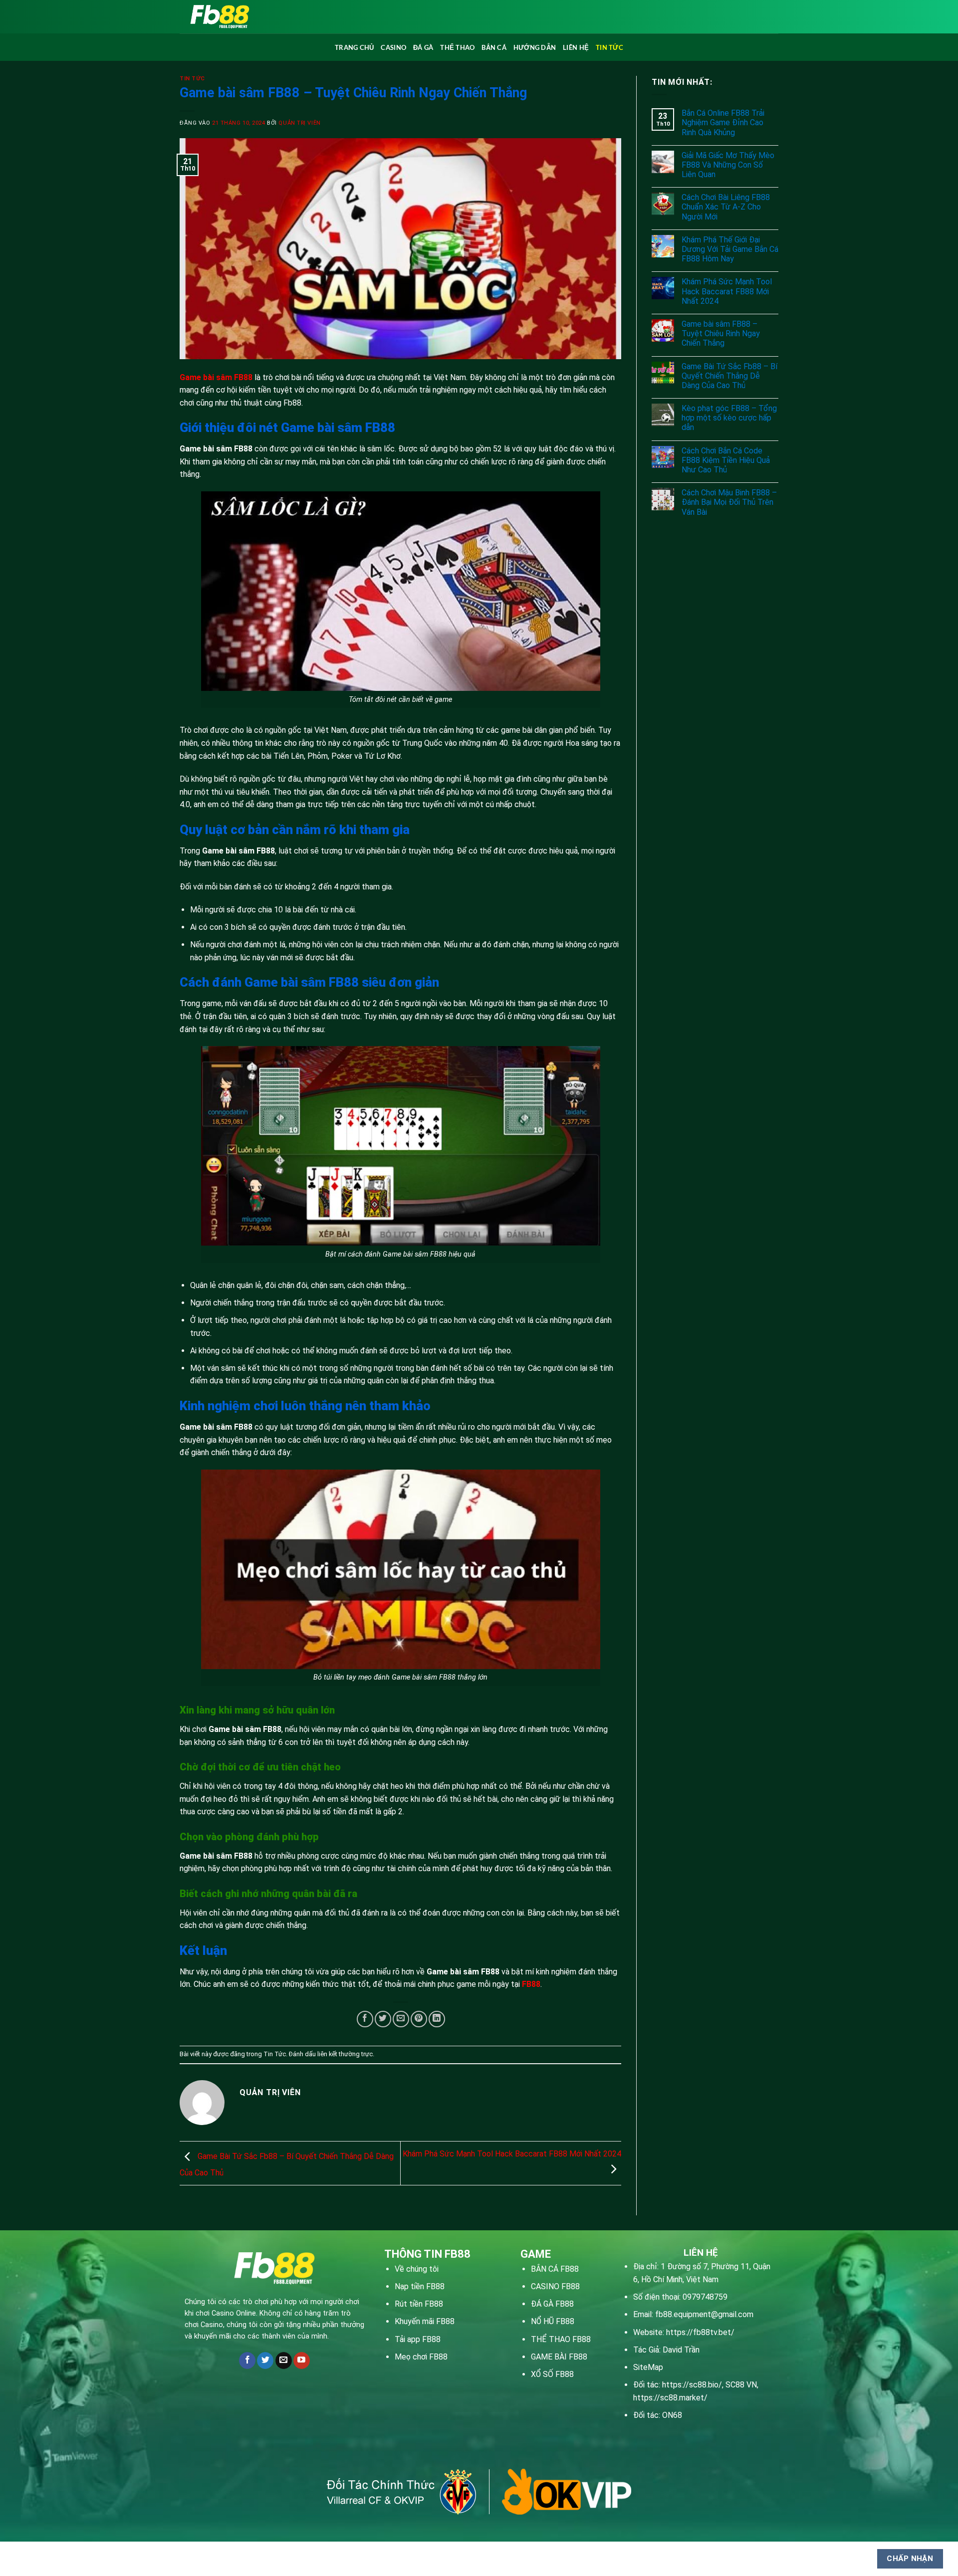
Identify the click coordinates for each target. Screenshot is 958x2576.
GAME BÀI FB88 (559, 2357)
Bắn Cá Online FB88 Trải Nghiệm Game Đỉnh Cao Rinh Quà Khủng (723, 122)
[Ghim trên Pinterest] (419, 2019)
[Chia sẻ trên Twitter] (383, 2019)
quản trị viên (299, 123)
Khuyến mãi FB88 (425, 2321)
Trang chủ (354, 47)
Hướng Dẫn (535, 47)
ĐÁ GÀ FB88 (552, 2304)
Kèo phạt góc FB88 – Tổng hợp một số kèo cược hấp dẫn (729, 418)
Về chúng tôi (417, 2269)
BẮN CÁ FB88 (555, 2269)
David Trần (681, 2350)
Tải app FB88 (418, 2339)
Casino (393, 47)
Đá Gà (423, 47)
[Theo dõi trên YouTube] (302, 2361)
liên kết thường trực (345, 2054)
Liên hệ (576, 47)
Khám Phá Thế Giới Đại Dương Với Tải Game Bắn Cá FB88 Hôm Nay (730, 249)
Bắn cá (494, 47)
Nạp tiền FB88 (420, 2286)
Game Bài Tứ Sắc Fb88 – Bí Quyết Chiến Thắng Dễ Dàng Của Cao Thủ (729, 376)
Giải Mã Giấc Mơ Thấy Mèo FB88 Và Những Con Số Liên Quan (728, 165)
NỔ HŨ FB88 (553, 2321)
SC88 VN (741, 2385)
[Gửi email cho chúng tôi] (284, 2361)
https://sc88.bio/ (692, 2385)
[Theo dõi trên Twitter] (265, 2361)
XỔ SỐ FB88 (552, 2374)
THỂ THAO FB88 (561, 2339)
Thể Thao (457, 47)
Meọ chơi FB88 (421, 2357)
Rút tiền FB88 (419, 2304)
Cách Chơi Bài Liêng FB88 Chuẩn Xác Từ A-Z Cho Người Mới (726, 207)
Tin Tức (609, 47)
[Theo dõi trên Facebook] (247, 2361)
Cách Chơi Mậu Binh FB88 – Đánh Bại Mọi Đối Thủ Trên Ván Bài (729, 502)
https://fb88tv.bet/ (700, 2332)
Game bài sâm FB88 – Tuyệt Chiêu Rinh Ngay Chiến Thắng (721, 333)
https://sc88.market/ (670, 2398)
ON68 (672, 2415)
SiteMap (648, 2367)
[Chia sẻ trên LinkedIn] (437, 2019)
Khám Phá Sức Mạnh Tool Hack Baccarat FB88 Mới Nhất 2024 (727, 291)
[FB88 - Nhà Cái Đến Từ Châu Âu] (310, 17)
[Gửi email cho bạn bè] (401, 2019)
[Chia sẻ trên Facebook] (365, 2019)
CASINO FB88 (555, 2286)
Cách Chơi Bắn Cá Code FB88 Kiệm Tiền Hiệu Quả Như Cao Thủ (726, 460)
